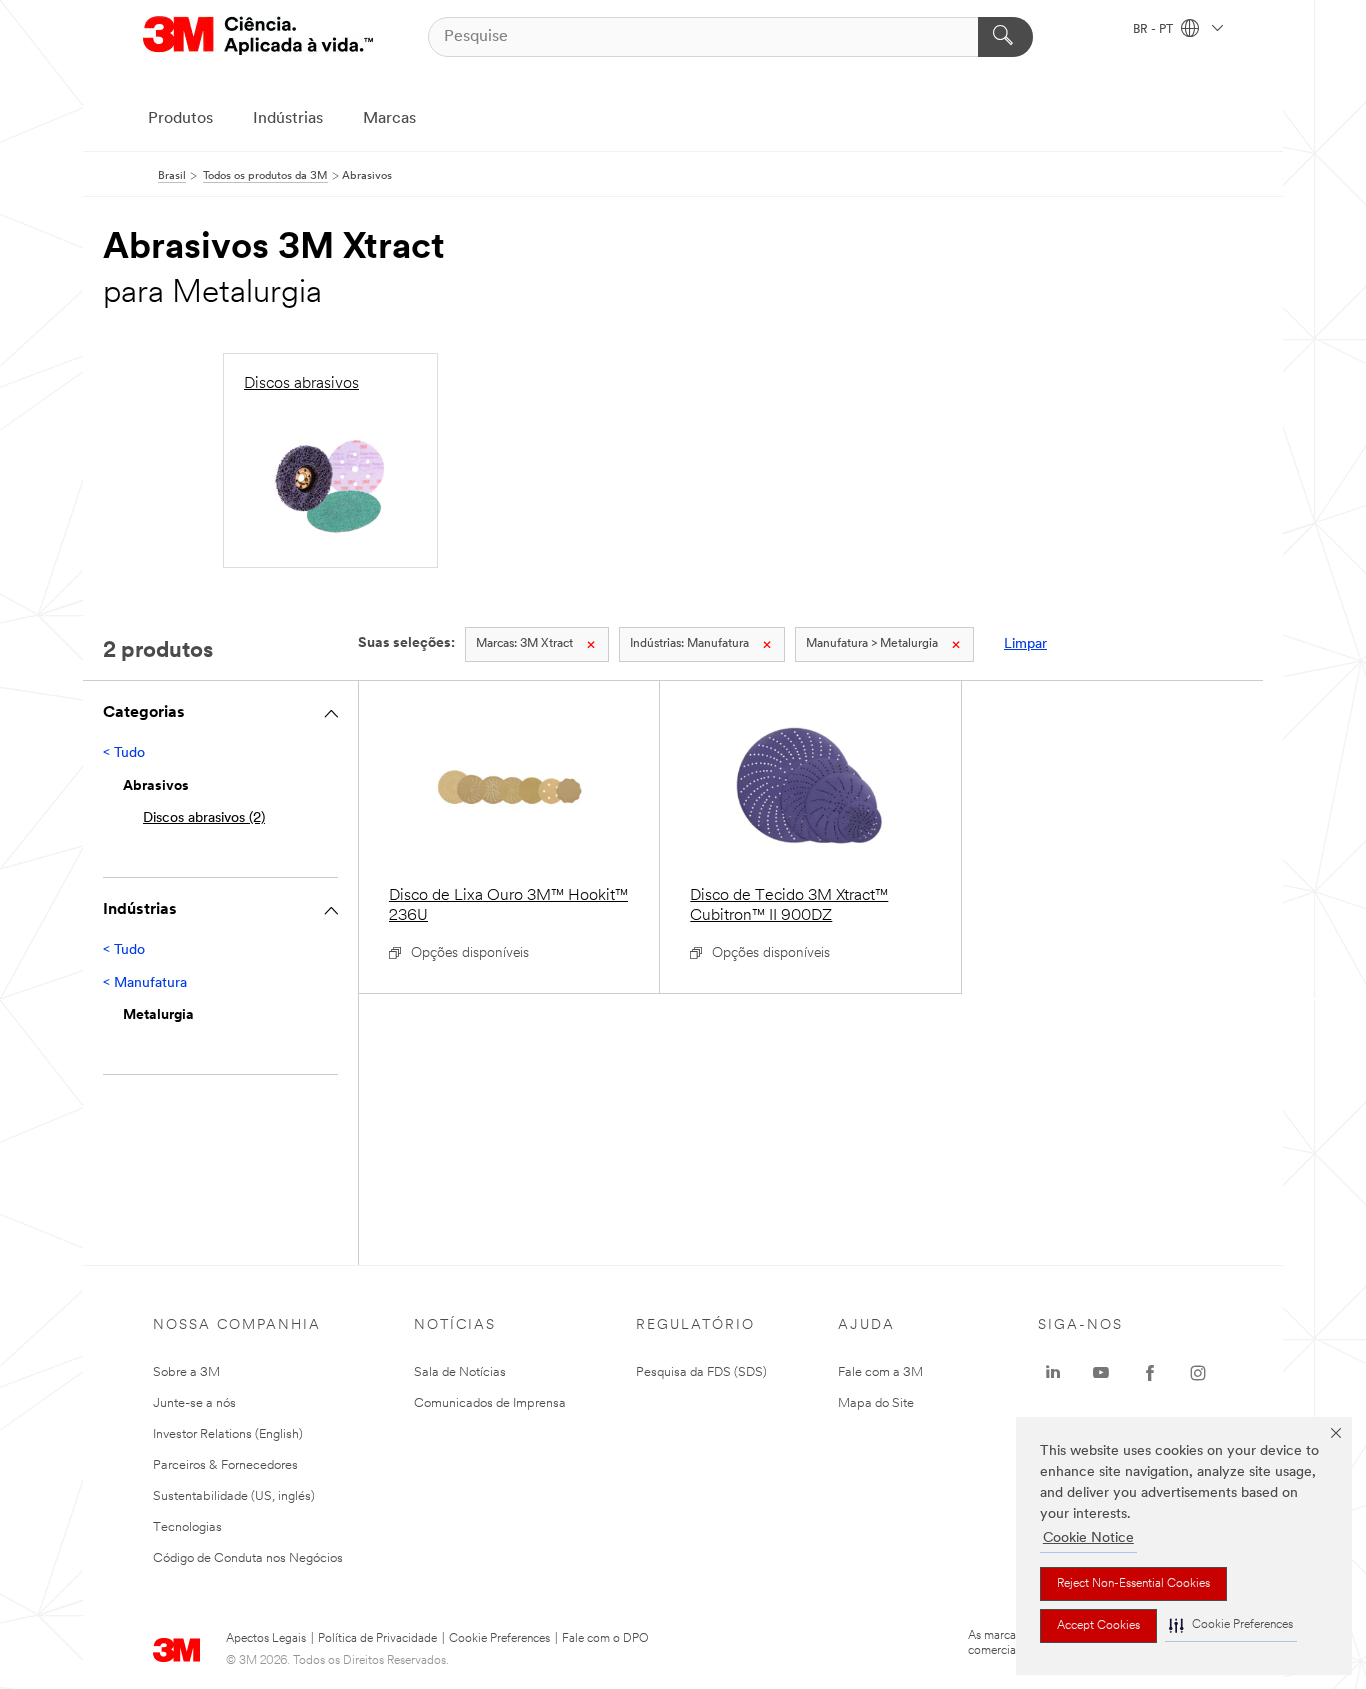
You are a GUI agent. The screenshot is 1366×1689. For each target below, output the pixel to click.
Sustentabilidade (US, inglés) (234, 1496)
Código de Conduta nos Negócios (248, 1558)
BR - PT (1154, 30)
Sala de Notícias (460, 1372)
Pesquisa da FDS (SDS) (701, 1372)
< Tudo (124, 753)
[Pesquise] (1005, 37)
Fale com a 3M (880, 1372)
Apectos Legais (266, 1639)
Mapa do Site (876, 1403)
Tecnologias (187, 1527)
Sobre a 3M (186, 1372)
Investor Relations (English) (228, 1434)
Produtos (180, 119)
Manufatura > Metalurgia (872, 644)
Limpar (1025, 644)
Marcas (389, 119)
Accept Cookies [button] (1098, 1626)
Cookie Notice (1088, 1538)
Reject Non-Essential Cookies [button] (1133, 1584)
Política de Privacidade (377, 1639)
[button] (1231, 1625)
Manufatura (689, 644)
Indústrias (288, 119)
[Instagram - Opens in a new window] (1198, 1373)
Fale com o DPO (605, 1639)
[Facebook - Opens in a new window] (1150, 1373)
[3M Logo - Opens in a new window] (258, 36)
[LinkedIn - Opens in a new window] (1053, 1373)
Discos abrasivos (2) (204, 818)
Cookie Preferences (499, 1639)
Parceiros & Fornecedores (225, 1465)
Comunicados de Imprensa (490, 1403)
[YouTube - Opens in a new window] (1101, 1373)
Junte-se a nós (194, 1403)
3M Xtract (524, 644)
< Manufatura (145, 983)
